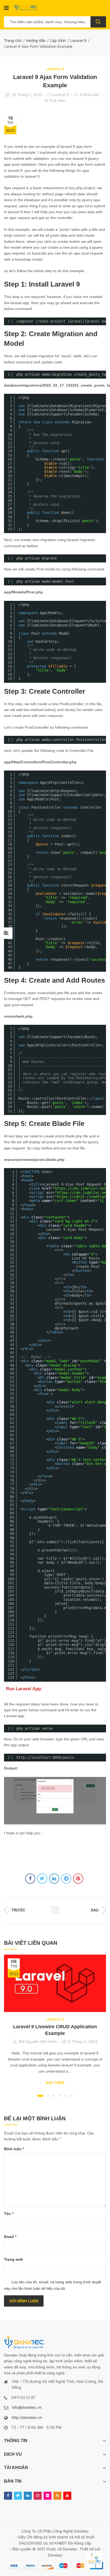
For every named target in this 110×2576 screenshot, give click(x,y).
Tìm (98, 22)
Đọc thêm (55, 2083)
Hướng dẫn (36, 40)
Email (10, 2237)
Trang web (13, 2259)
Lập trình (58, 40)
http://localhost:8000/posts (45, 1757)
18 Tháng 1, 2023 (27, 95)
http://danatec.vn (27, 2417)
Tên (9, 2214)
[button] (40, 2096)
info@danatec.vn (27, 2407)
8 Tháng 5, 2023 (83, 2041)
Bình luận (14, 2149)
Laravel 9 (78, 40)
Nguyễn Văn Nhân (41, 2041)
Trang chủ (13, 40)
